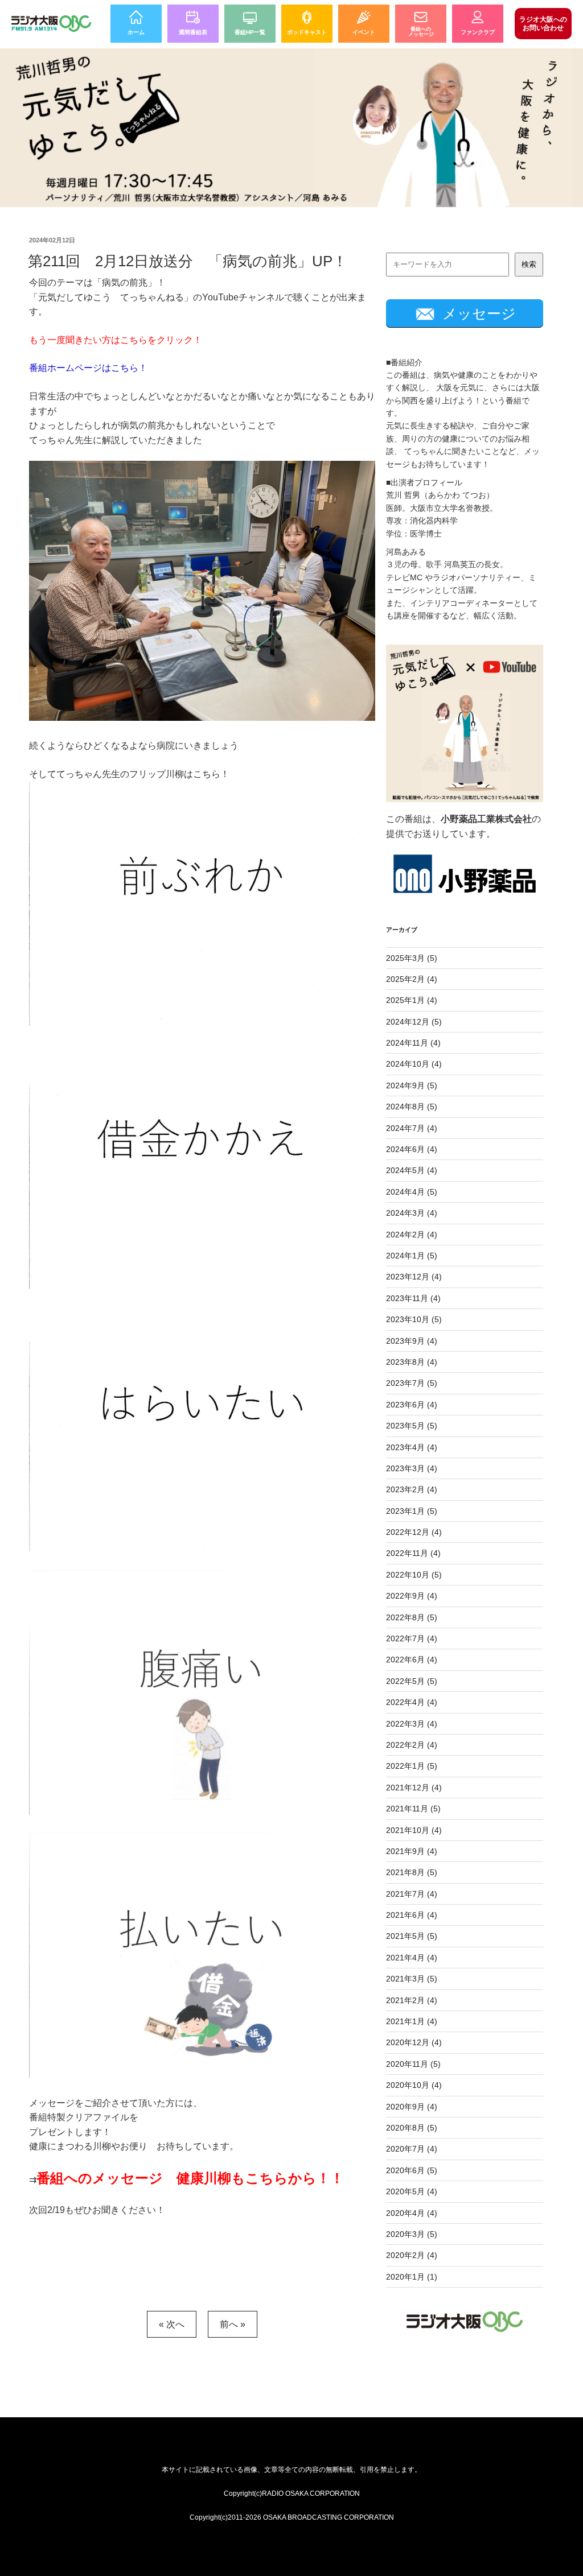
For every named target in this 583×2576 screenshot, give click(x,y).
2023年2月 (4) (412, 1489)
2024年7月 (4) (412, 1128)
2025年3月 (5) (412, 958)
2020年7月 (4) (412, 2149)
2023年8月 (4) (412, 1362)
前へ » (233, 2324)
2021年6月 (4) (412, 1915)
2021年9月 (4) (412, 1851)
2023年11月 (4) (413, 1298)
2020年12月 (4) (414, 2042)
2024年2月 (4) (412, 1235)
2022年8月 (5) (412, 1617)
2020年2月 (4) (412, 2255)
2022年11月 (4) (413, 1553)
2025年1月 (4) (412, 1000)
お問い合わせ (543, 23)
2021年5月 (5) (412, 1936)
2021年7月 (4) (412, 1894)
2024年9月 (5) (412, 1085)
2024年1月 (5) (412, 1256)
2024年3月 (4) (412, 1213)
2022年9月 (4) (412, 1596)
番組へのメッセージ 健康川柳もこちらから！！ (190, 2178)
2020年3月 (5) (412, 2234)
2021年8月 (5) (412, 1872)
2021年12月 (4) (414, 1787)
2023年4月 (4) (412, 1447)
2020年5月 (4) (412, 2191)
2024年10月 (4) (414, 1064)
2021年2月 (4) (412, 2000)
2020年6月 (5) (412, 2170)
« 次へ (172, 2324)
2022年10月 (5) (414, 1575)
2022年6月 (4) (412, 1659)
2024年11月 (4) (413, 1043)
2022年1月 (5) (412, 1766)
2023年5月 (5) (412, 1426)
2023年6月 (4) (412, 1405)
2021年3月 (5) (412, 1979)
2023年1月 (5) (412, 1511)
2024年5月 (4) (412, 1170)
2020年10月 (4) (414, 2085)
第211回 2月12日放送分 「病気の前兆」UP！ (188, 261)
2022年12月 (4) (414, 1532)
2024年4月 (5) (412, 1192)
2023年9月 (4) (412, 1341)
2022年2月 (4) (412, 1745)
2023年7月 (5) (412, 1383)
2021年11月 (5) (413, 1809)
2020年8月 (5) (412, 2128)
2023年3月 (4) (412, 1468)
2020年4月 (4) (412, 2213)
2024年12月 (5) (414, 1022)
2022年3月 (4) (412, 1724)
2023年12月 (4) (414, 1277)
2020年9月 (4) (412, 2107)
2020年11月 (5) (413, 2064)
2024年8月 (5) (412, 1107)
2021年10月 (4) (414, 1830)
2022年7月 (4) (412, 1638)
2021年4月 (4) (412, 1958)
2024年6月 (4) (412, 1149)
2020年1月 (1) (412, 2277)
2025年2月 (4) (412, 979)
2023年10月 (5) (414, 1319)
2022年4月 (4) (412, 1702)
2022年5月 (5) (412, 1681)
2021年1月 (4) (412, 2021)
